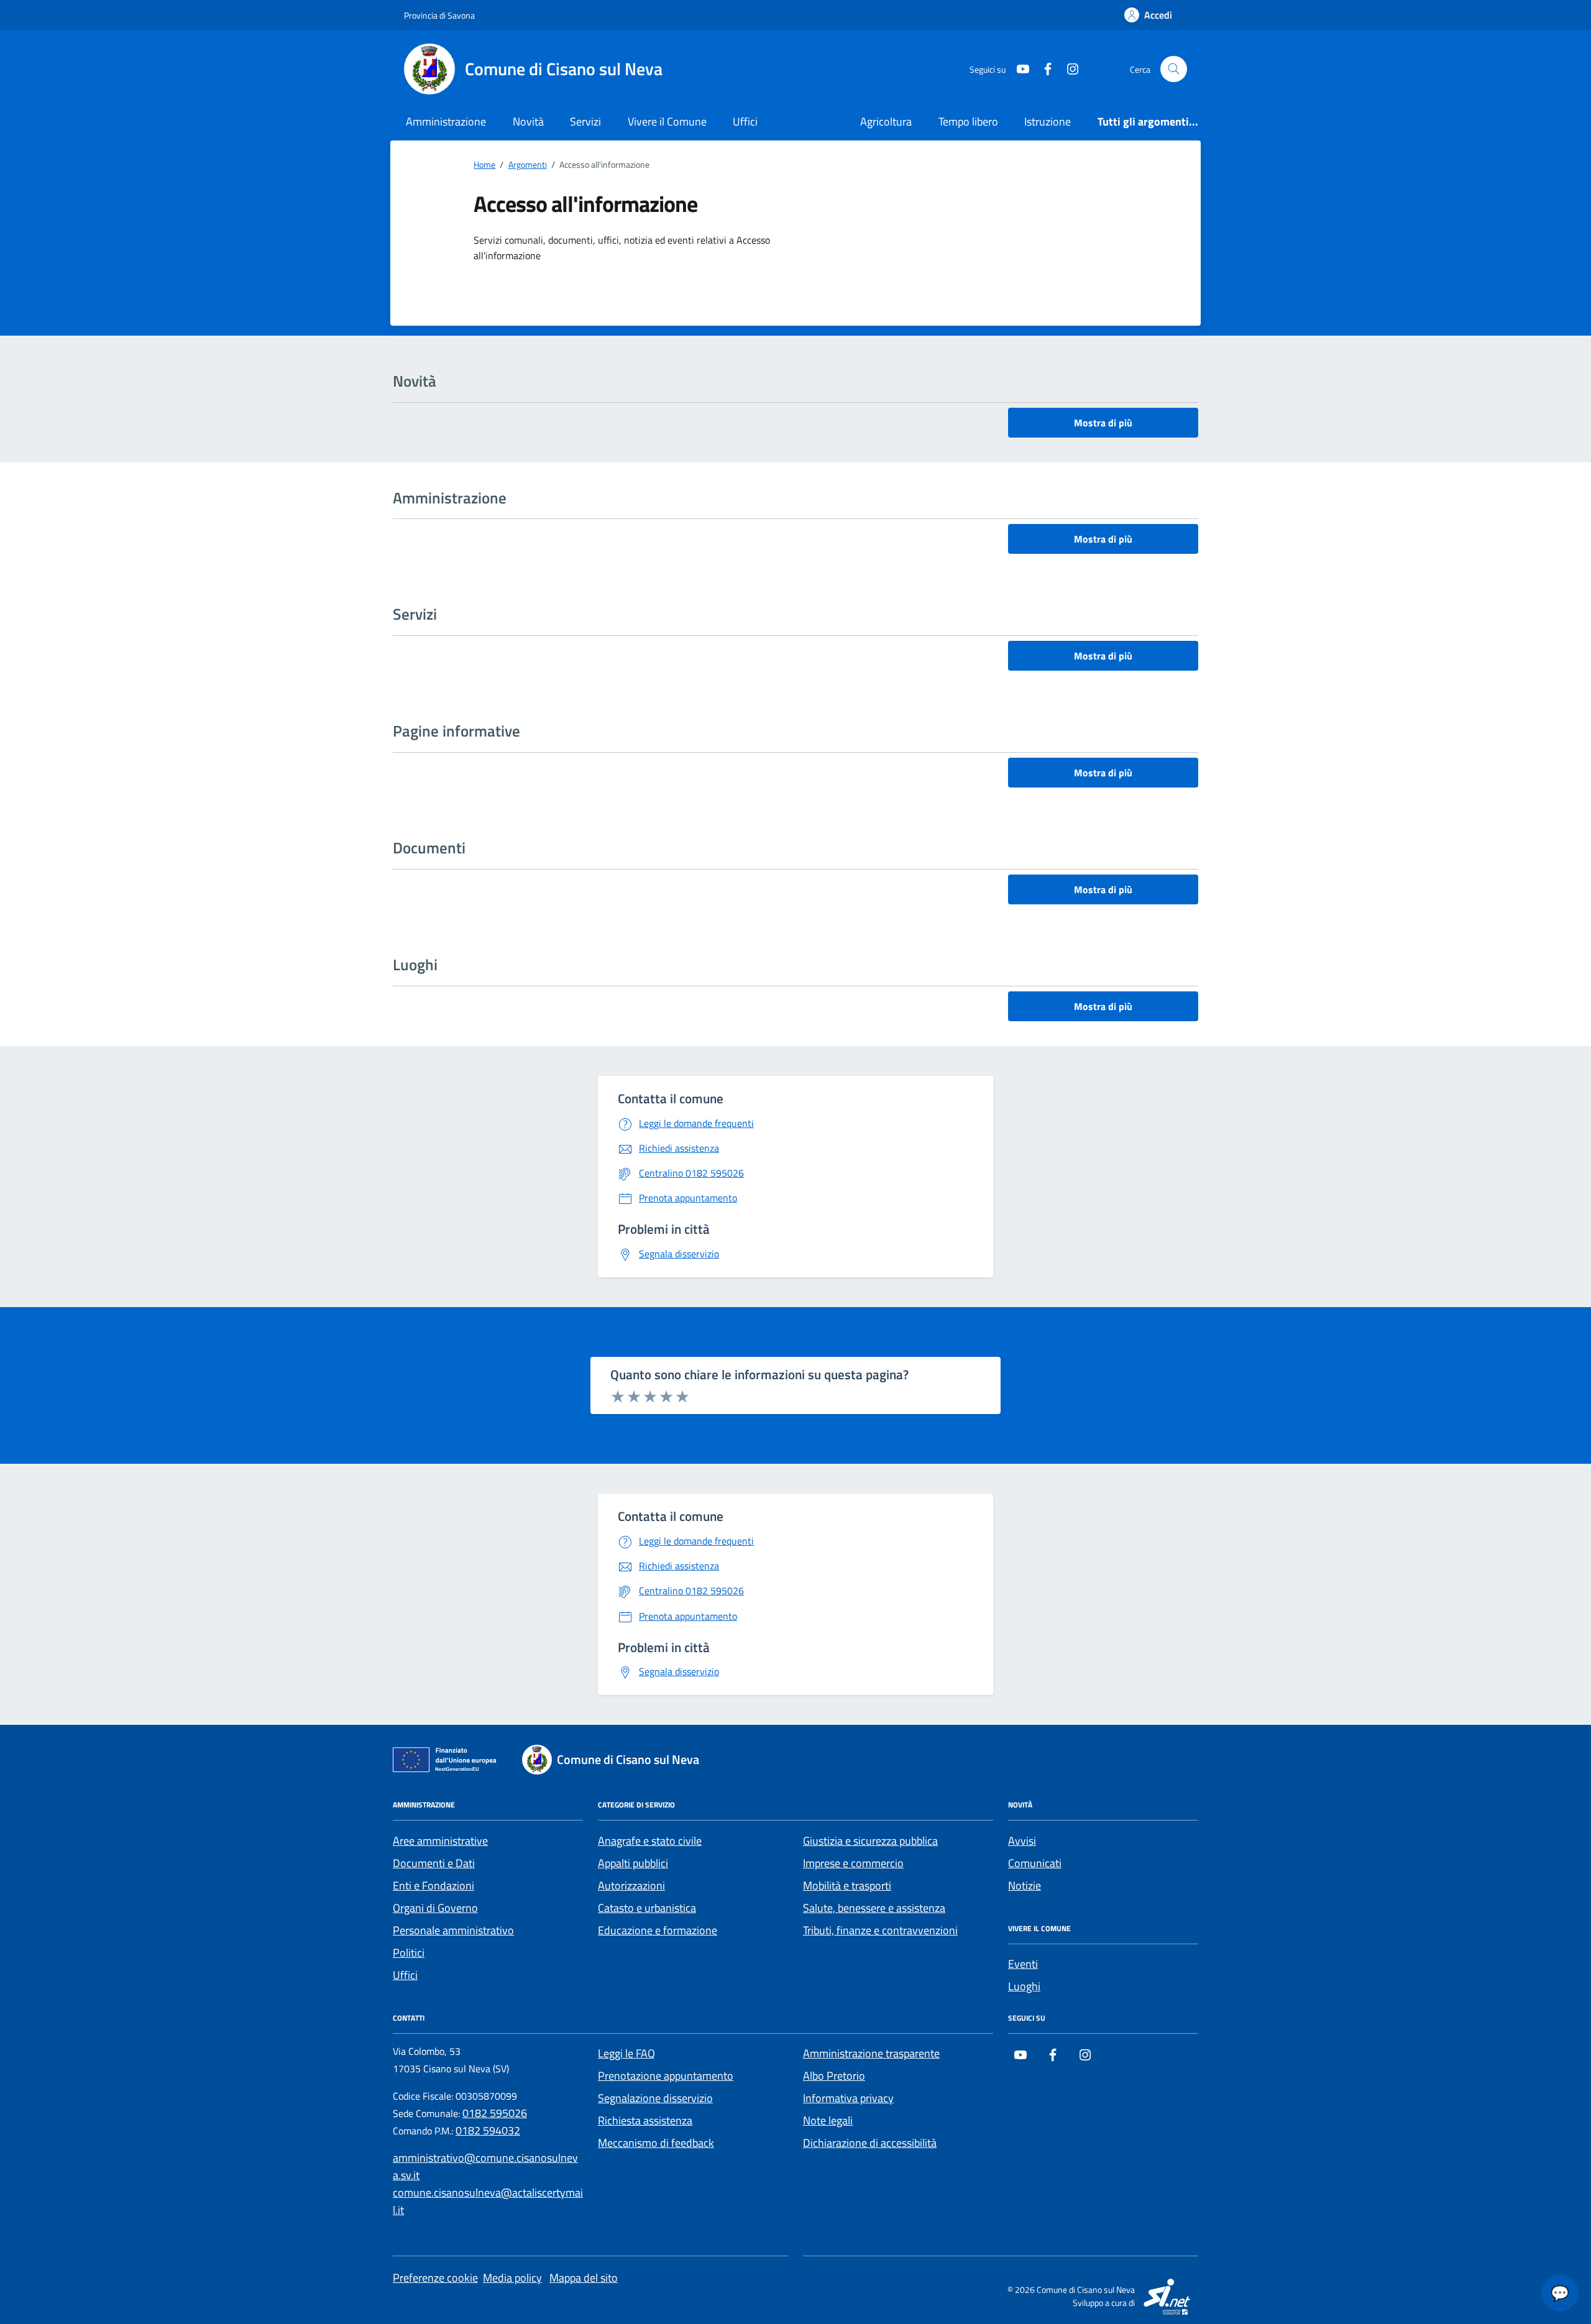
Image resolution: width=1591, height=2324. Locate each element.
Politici (409, 1953)
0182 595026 (495, 2113)
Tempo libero (968, 122)
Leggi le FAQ (626, 2053)
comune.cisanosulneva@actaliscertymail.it (488, 2201)
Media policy (512, 2278)
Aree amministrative (440, 1841)
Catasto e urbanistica (647, 1908)
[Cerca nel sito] (1174, 69)
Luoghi (1024, 1986)
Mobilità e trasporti (847, 1885)
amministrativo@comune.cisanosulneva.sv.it (485, 2166)
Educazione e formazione (658, 1930)
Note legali (828, 2120)
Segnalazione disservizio (655, 2098)
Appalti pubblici (633, 1863)
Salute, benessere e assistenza (874, 1908)
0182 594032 (488, 2130)
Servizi (585, 122)
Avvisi (1022, 1841)
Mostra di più (1103, 423)
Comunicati (1035, 1863)
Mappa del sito (584, 2278)
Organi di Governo (435, 1908)
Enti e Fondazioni (433, 1885)
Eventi (1023, 1964)
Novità (528, 122)
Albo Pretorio (834, 2076)
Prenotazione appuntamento (666, 2076)
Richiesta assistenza (645, 2120)
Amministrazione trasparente (871, 2053)
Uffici (745, 122)
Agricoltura (886, 122)
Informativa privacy (848, 2098)
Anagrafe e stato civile (650, 1841)
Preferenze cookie (435, 2278)
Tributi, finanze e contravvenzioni (880, 1930)
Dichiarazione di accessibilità (870, 2143)
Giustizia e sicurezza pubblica (870, 1841)
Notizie (1025, 1885)
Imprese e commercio (853, 1863)
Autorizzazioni (631, 1885)
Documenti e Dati (434, 1863)
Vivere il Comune (667, 122)
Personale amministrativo (453, 1930)
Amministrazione (446, 122)
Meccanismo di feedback (656, 2143)
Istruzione (1048, 122)
